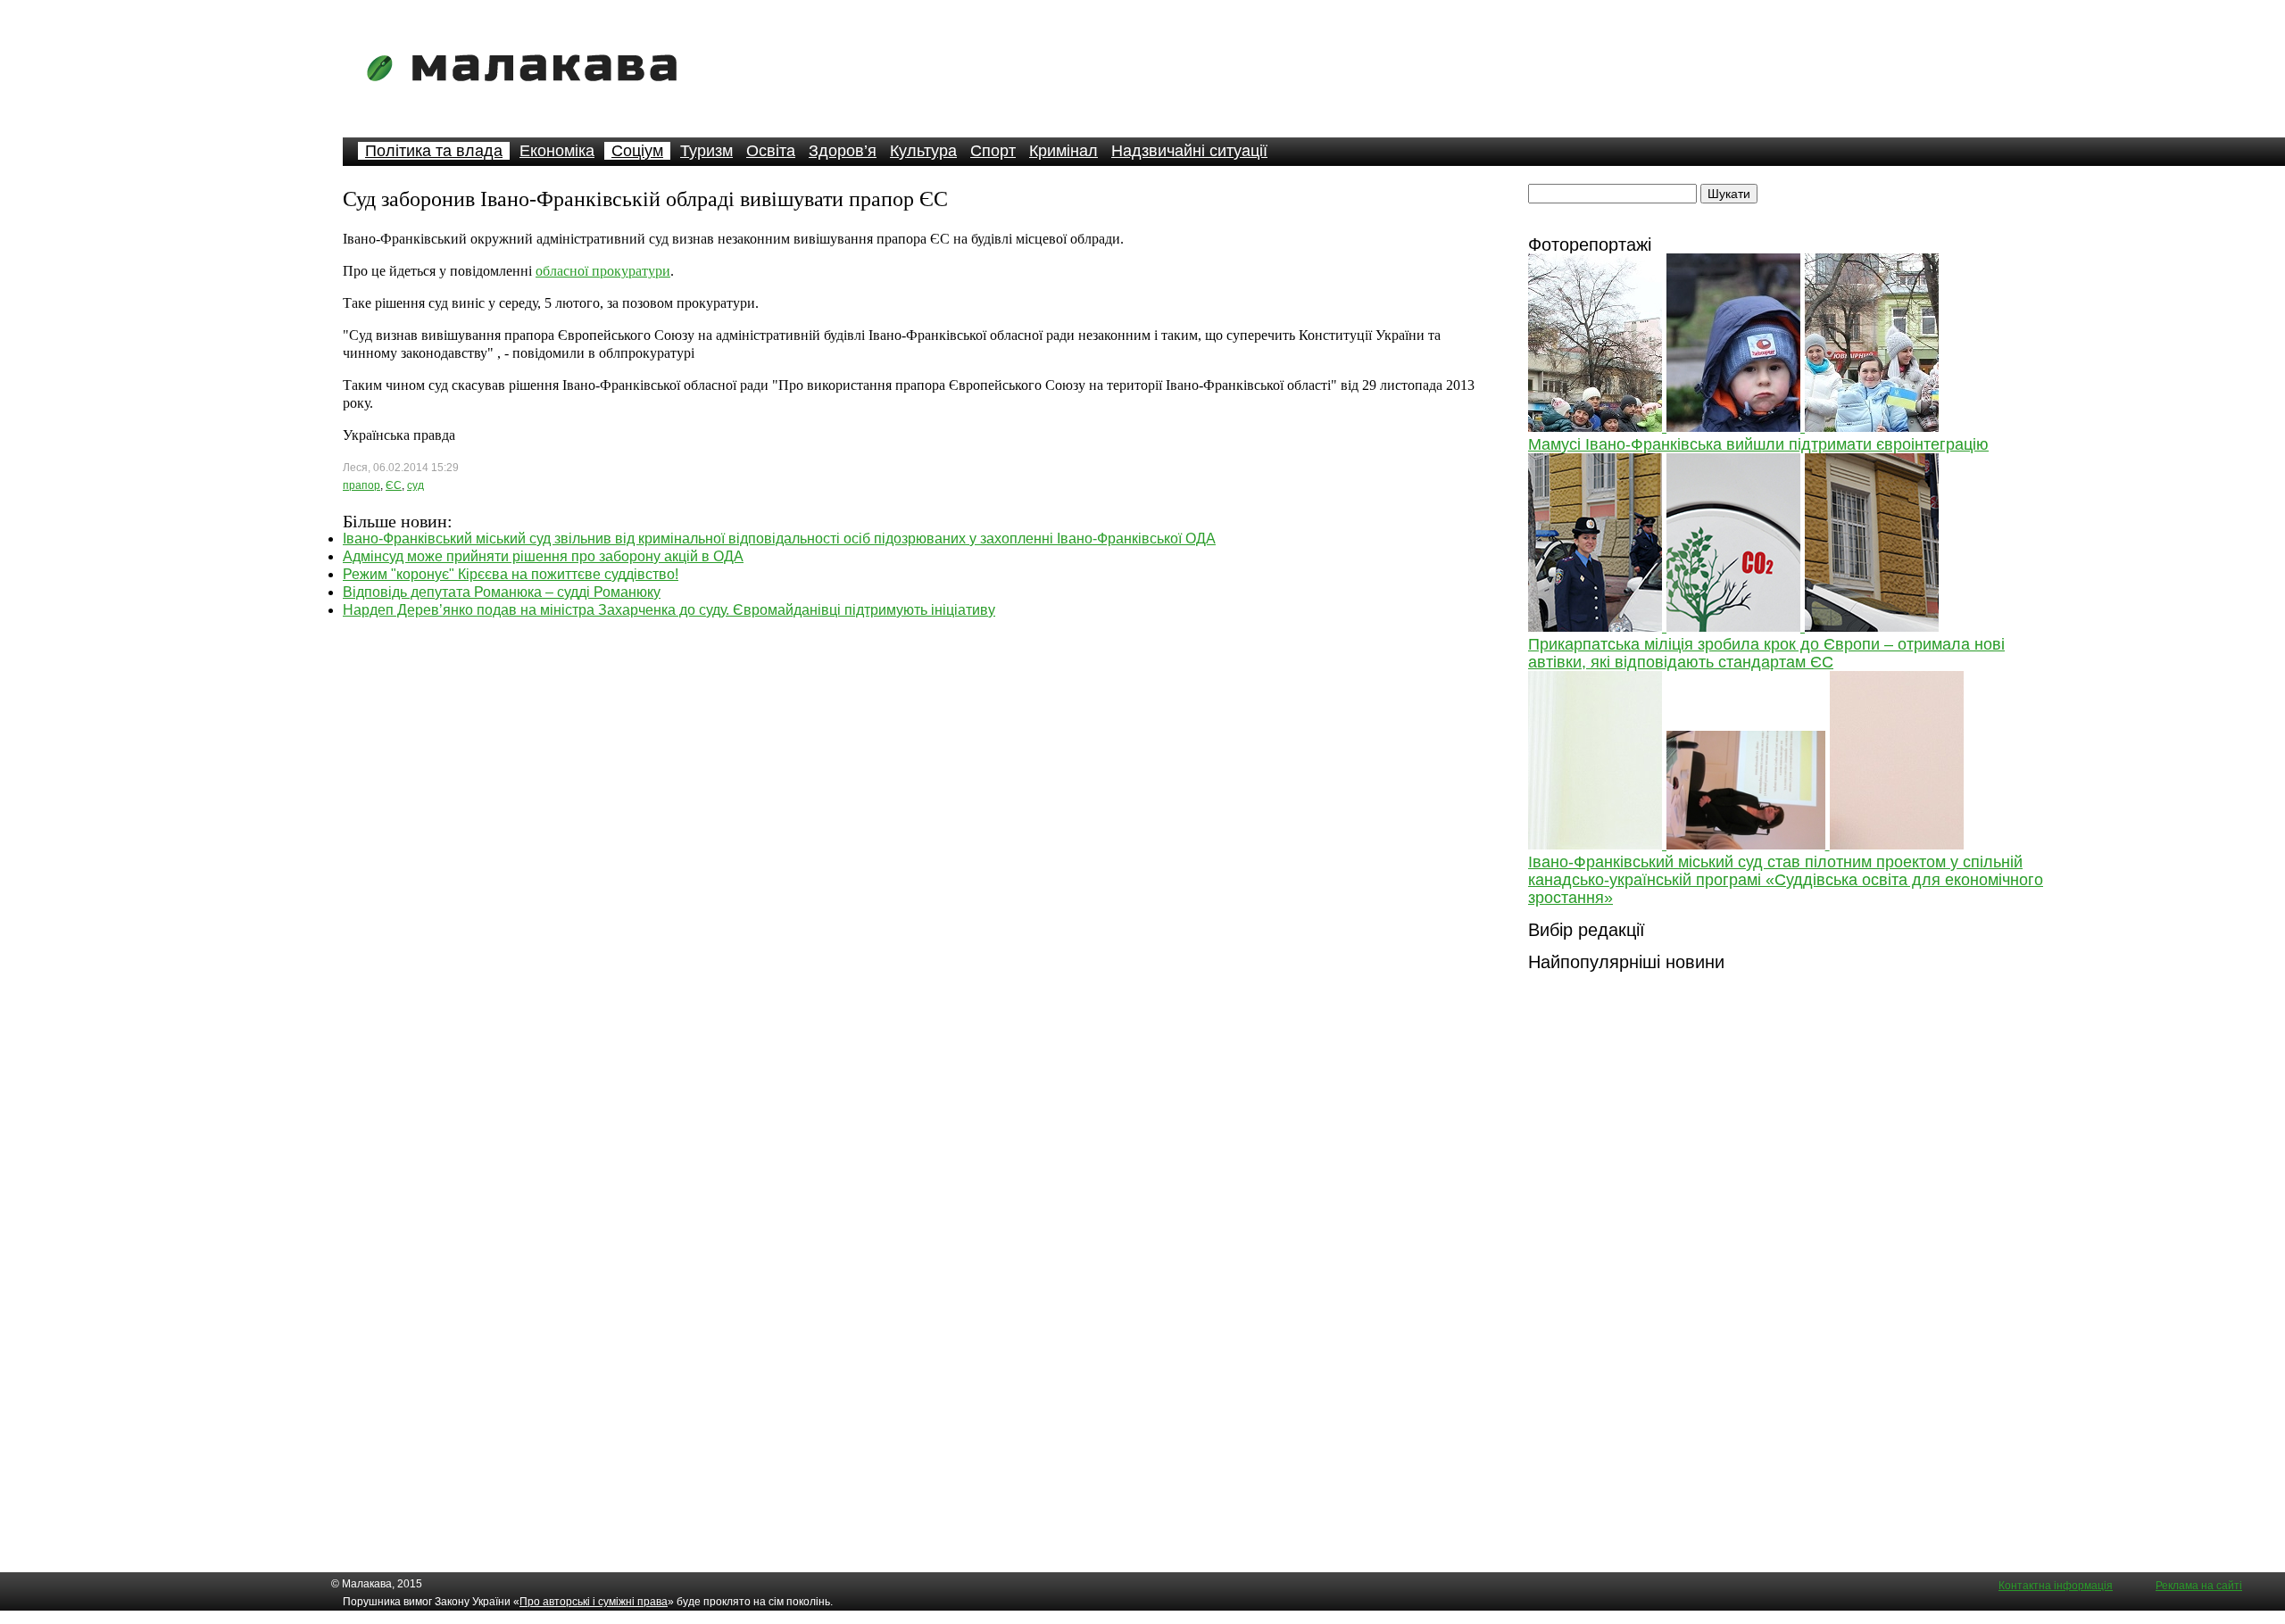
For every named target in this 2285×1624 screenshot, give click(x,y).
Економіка (557, 151)
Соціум (637, 151)
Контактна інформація (2056, 1586)
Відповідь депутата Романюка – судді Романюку (502, 592)
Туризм (706, 151)
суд (415, 485)
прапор (361, 485)
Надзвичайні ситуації (1189, 151)
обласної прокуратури (603, 271)
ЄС (394, 485)
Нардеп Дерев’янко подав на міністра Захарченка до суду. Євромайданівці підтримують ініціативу (669, 610)
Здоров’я (843, 151)
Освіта (771, 151)
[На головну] (528, 93)
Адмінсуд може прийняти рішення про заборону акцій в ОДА (543, 556)
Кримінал (1064, 151)
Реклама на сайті (2199, 1586)
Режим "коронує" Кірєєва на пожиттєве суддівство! (511, 574)
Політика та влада (434, 151)
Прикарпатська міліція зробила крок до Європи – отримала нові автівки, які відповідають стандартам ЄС (1766, 653)
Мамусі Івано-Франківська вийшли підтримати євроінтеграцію (1758, 444)
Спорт (993, 151)
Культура (923, 151)
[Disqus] (914, 842)
